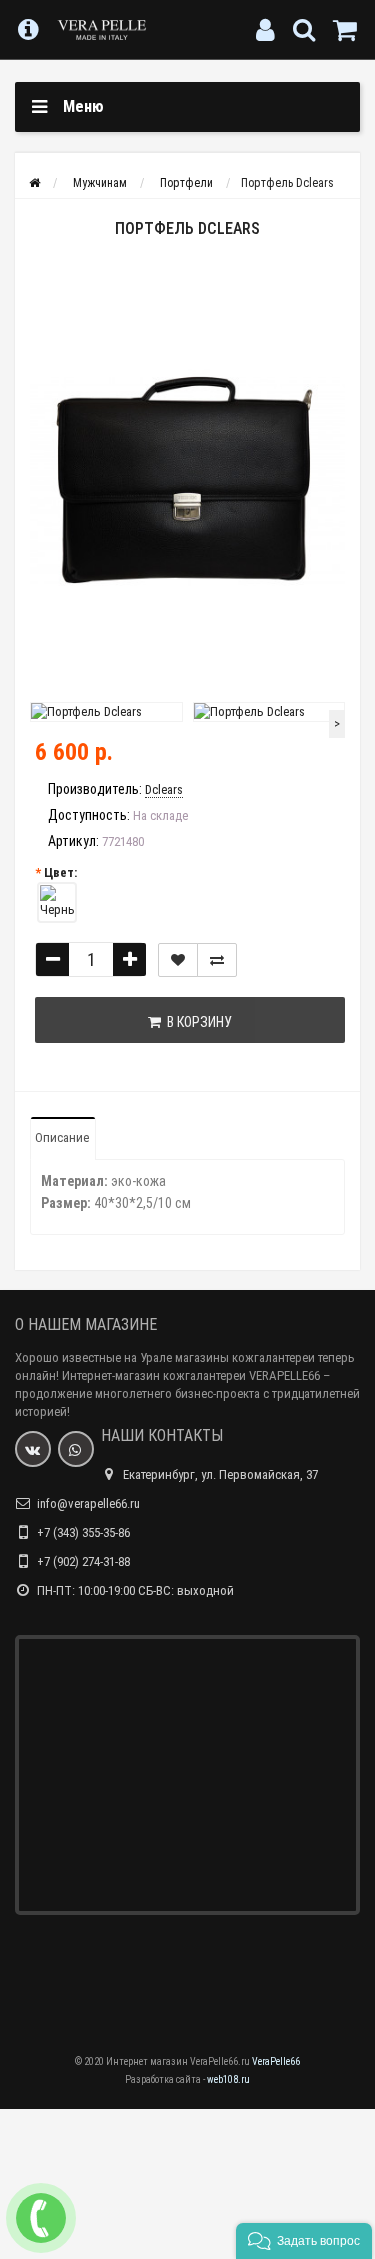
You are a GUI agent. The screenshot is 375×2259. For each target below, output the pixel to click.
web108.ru (228, 2079)
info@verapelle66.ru (88, 1503)
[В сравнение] (217, 960)
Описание (62, 1137)
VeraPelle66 (276, 2061)
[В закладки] (178, 960)
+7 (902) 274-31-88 (83, 1561)
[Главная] (34, 183)
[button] (304, 2241)
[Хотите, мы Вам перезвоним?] (41, 2218)
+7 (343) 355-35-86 (83, 1532)
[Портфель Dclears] (187, 480)
